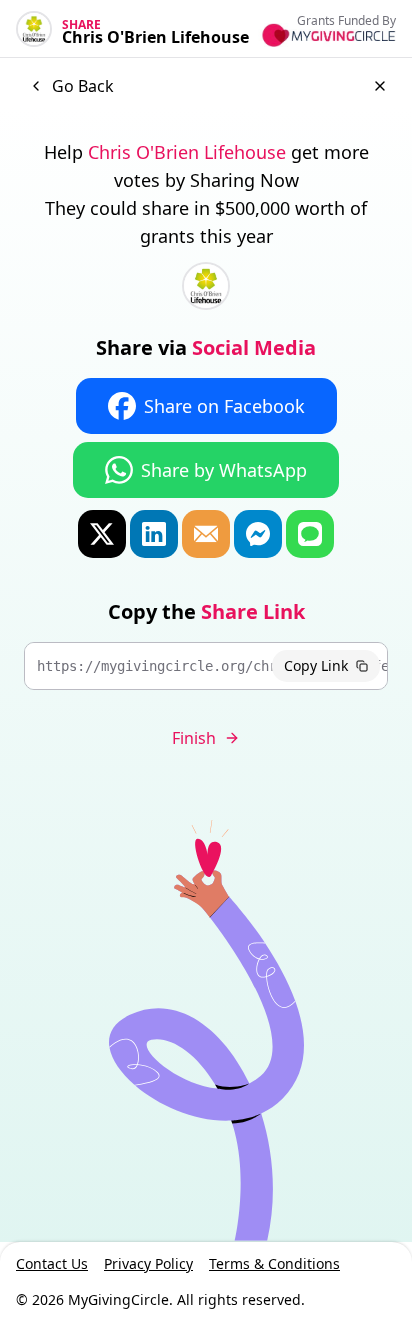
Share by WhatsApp (224, 470)
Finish (194, 738)
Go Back (83, 86)
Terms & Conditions (274, 1263)
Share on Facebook (224, 406)
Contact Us (52, 1263)
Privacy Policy (148, 1263)
